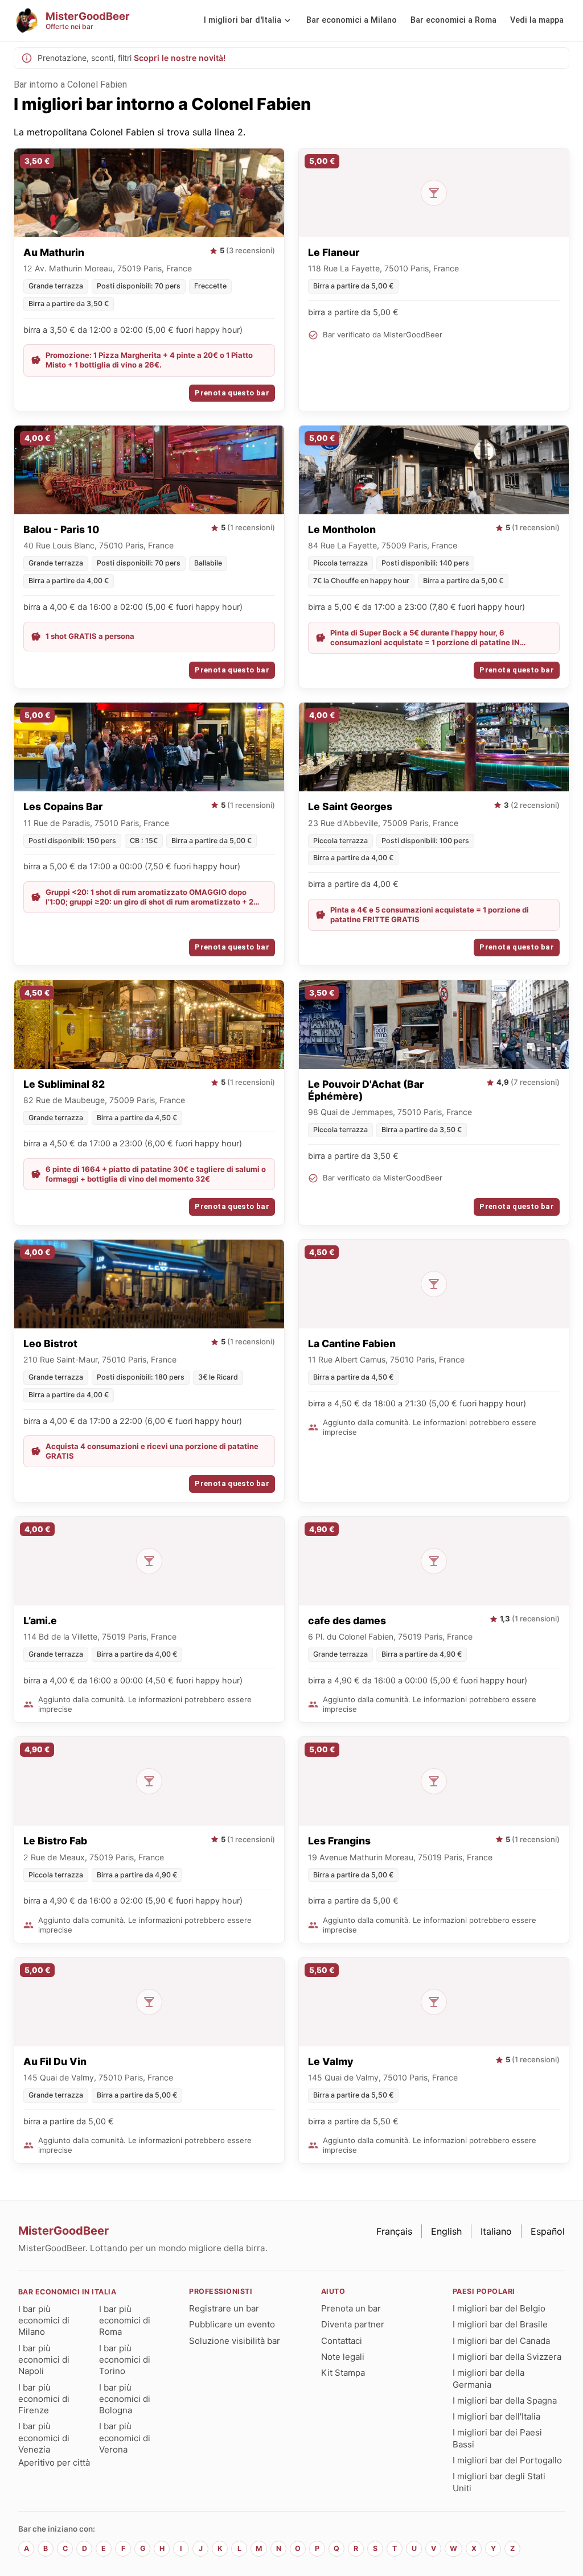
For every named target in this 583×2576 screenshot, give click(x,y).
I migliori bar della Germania (488, 2378)
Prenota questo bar (232, 393)
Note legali (343, 2357)
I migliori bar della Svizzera (507, 2357)
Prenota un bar (351, 2308)
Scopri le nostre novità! (180, 58)
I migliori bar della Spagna (505, 2400)
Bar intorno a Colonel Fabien (70, 84)
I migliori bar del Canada (501, 2341)
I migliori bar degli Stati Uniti (499, 2482)
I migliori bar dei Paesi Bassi (497, 2438)
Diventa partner (353, 2324)
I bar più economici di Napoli (44, 2360)
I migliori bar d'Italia (243, 20)
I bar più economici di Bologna (125, 2399)
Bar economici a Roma (453, 20)
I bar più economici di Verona (125, 2438)
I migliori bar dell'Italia (496, 2416)
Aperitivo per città (54, 2463)
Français (394, 2231)
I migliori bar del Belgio (499, 2308)
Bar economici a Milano (352, 20)
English (446, 2231)
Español (548, 2231)
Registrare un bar (224, 2308)
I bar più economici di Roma (125, 2321)
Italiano (496, 2231)
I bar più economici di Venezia (44, 2438)
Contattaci (342, 2341)
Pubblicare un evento (232, 2324)
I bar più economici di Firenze (44, 2399)
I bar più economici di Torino (125, 2360)
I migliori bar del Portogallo (507, 2460)
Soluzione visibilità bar (235, 2341)
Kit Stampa (343, 2373)
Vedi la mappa (537, 20)
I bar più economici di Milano (44, 2321)
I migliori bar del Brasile (500, 2324)
